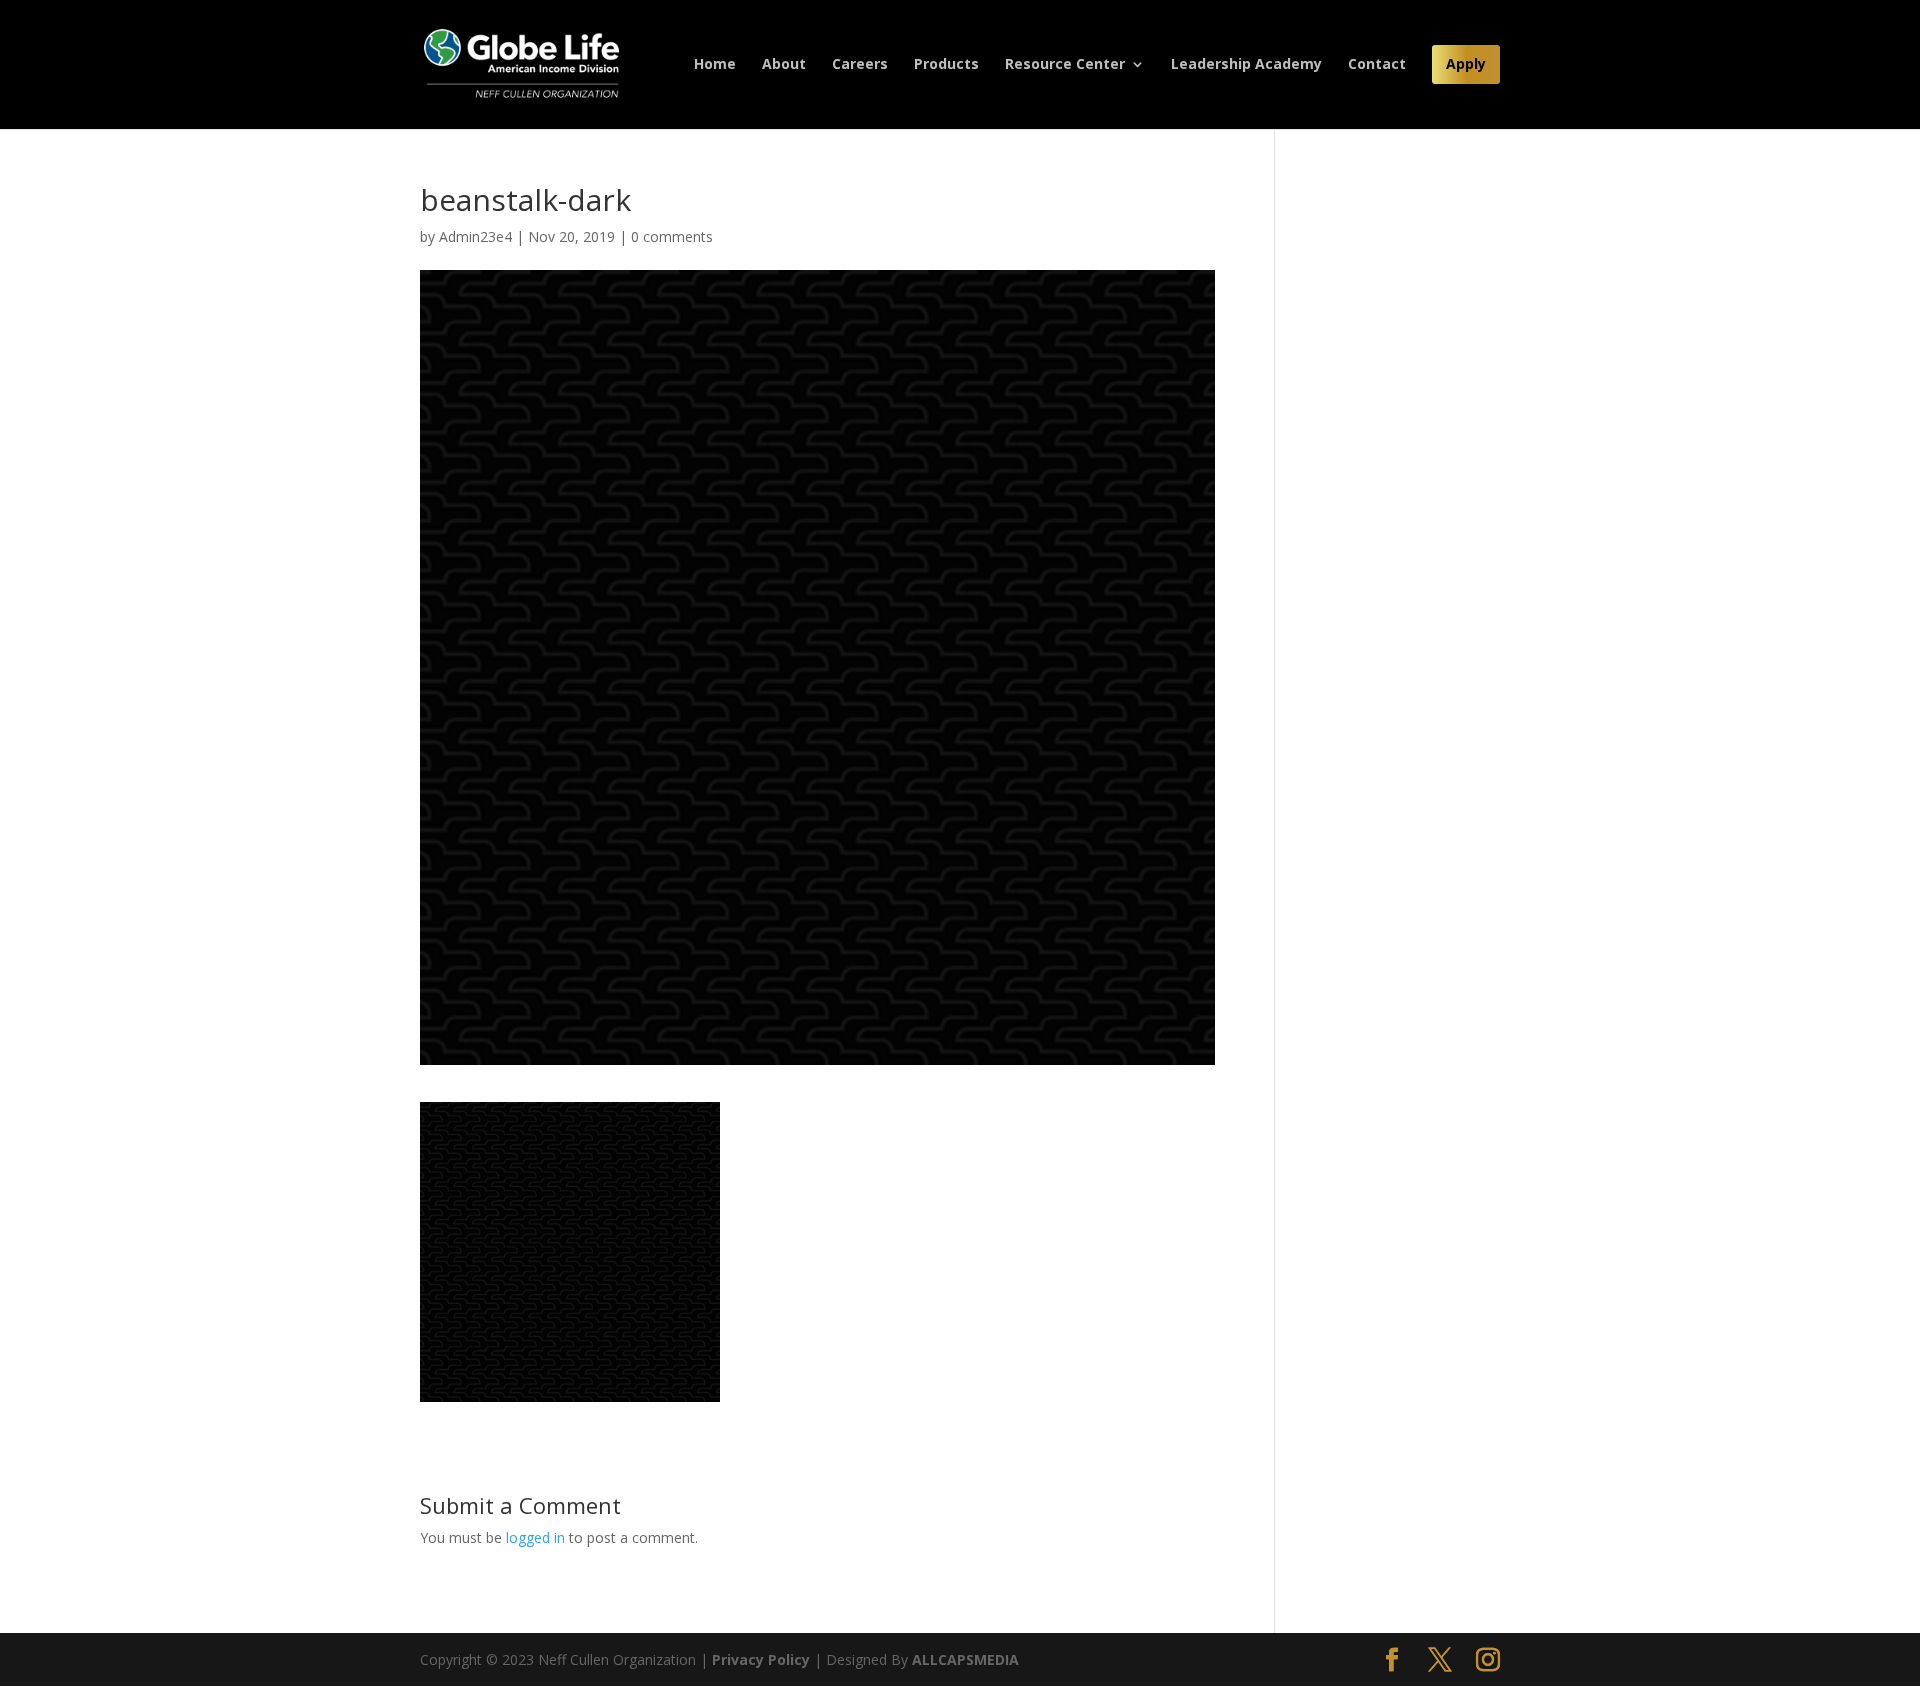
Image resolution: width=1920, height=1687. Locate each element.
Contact (1377, 65)
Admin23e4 (475, 236)
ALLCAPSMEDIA (965, 1659)
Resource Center (1065, 65)
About (784, 65)
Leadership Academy (1246, 65)
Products (946, 65)
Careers (860, 65)
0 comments (672, 236)
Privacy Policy (761, 1659)
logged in (535, 1537)
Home (715, 65)
